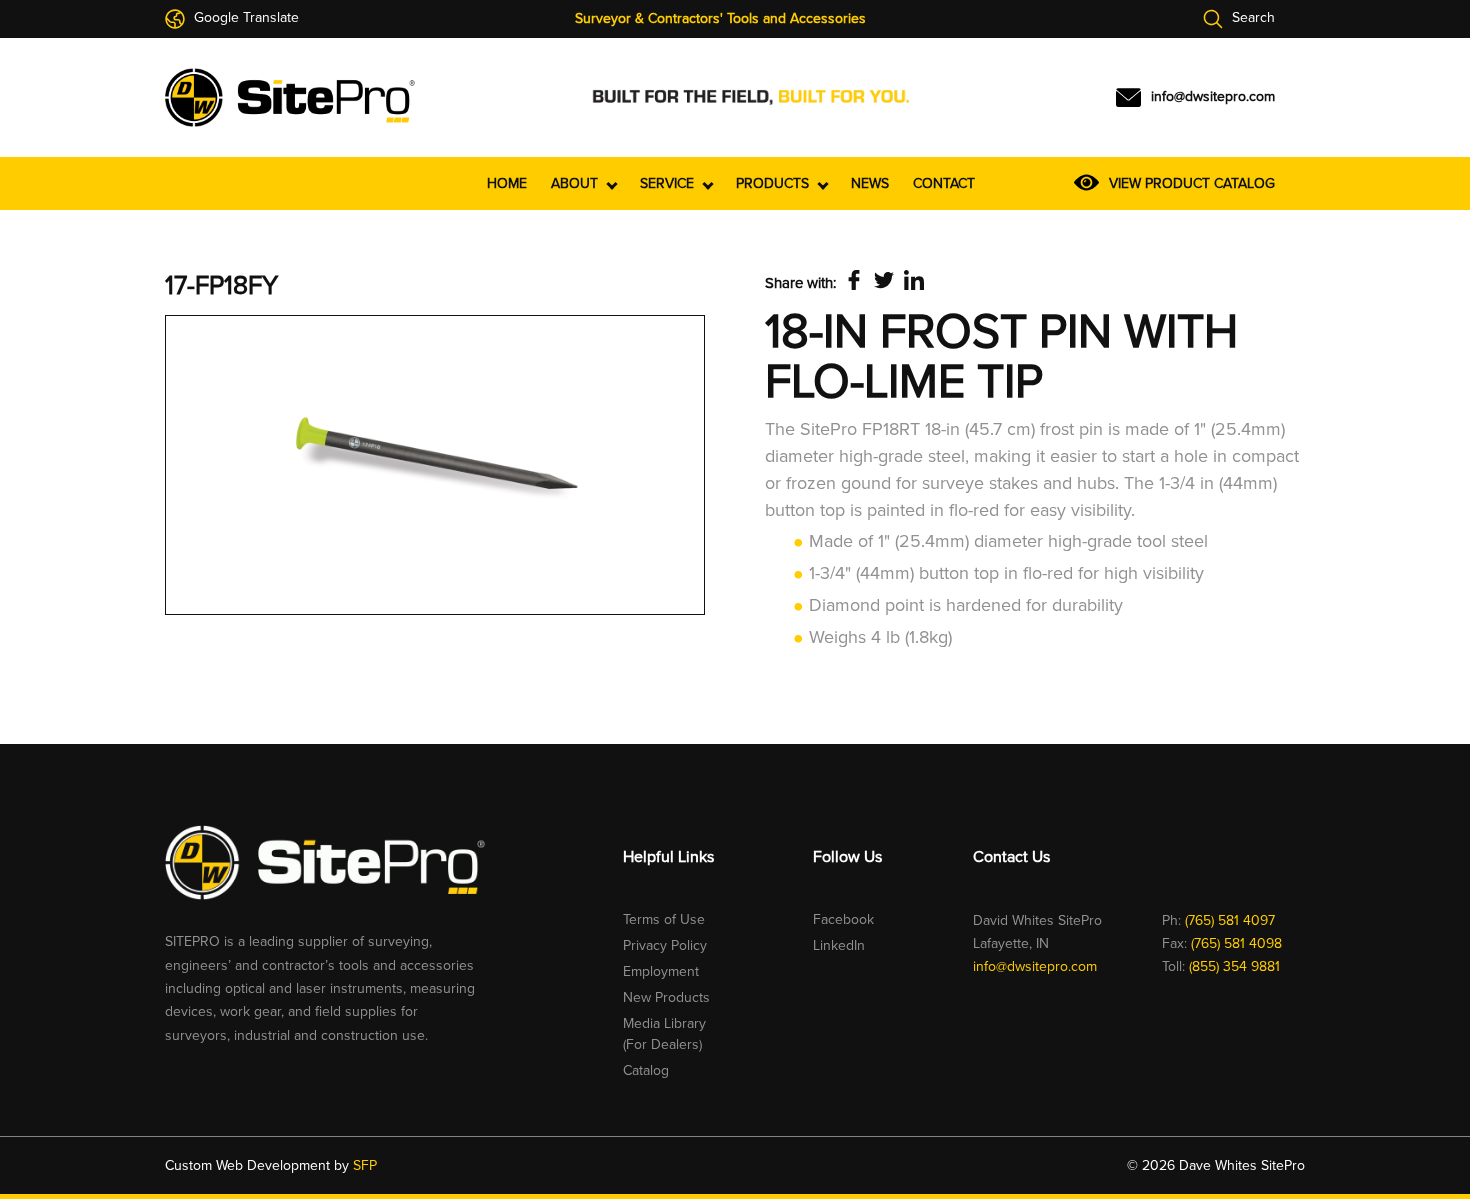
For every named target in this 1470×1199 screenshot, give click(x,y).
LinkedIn (839, 945)
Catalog (646, 1070)
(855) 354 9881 (1234, 966)
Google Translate (244, 18)
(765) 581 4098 (1236, 943)
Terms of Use (664, 919)
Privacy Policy (665, 945)
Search (1251, 18)
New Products (666, 997)
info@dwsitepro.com (1035, 966)
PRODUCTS (774, 183)
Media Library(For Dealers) (664, 1034)
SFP (365, 1165)
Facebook (843, 919)
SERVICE (669, 183)
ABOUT (576, 183)
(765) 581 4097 (1230, 920)
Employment (661, 971)
